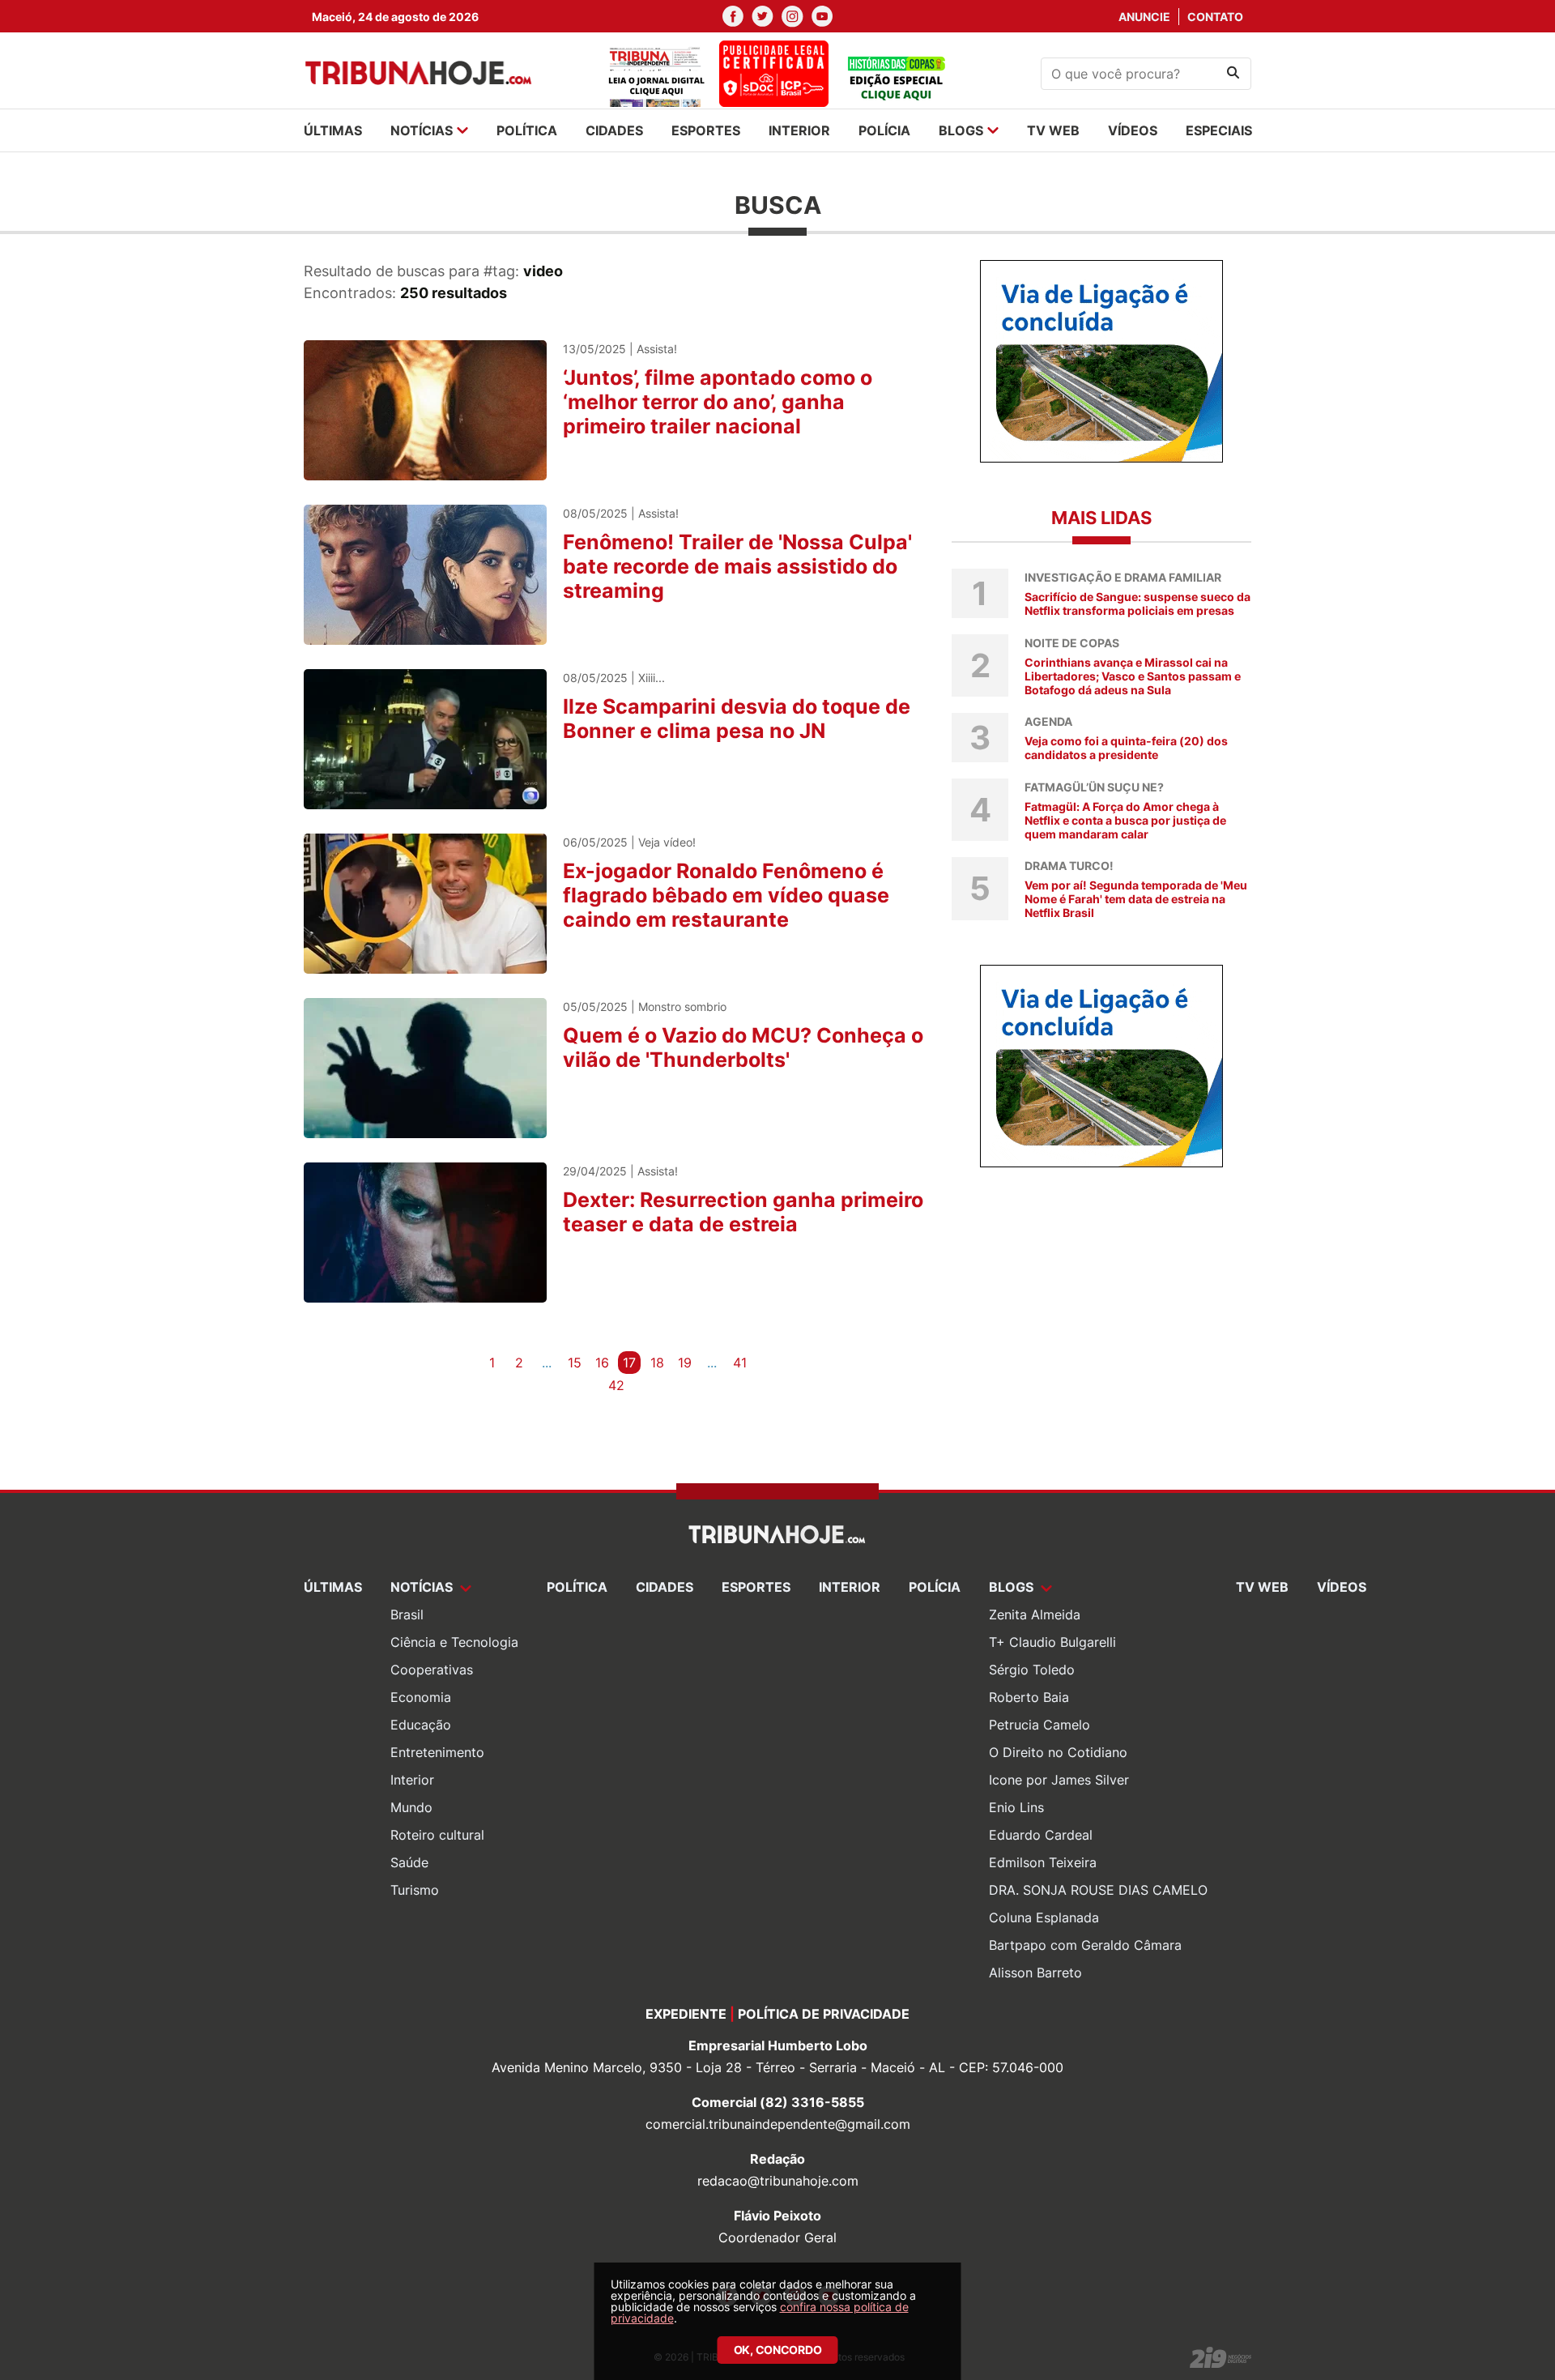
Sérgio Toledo (1032, 1670)
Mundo (411, 1807)
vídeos (1133, 130)
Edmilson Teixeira (1043, 1862)
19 (685, 1363)
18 (657, 1363)
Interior (412, 1780)
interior (799, 130)
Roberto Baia (1029, 1697)
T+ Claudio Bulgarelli (1052, 1642)
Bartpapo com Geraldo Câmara (1085, 1945)
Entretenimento (437, 1752)
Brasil (407, 1614)
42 (616, 1385)
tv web (1053, 130)
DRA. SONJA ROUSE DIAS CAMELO (1098, 1890)
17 (629, 1363)
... (547, 1363)
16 (602, 1363)
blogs (961, 130)
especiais (1219, 130)
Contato (1215, 17)
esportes (706, 130)
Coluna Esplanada (1044, 1917)
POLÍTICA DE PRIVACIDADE (824, 2014)
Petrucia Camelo (1040, 1725)
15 (575, 1363)
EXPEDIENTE (686, 2014)
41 (740, 1363)
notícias (422, 130)
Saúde (409, 1862)
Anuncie (1144, 17)
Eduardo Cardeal (1041, 1835)
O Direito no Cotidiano (1058, 1752)
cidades (614, 130)
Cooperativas (432, 1670)
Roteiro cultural (437, 1835)
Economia (421, 1697)
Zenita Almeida (1035, 1614)
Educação (421, 1725)
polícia (884, 130)
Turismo (415, 1890)
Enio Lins (1016, 1807)
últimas (333, 130)
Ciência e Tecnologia (454, 1642)
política (527, 130)
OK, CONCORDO (778, 2350)
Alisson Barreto (1035, 1973)
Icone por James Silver (1059, 1780)
